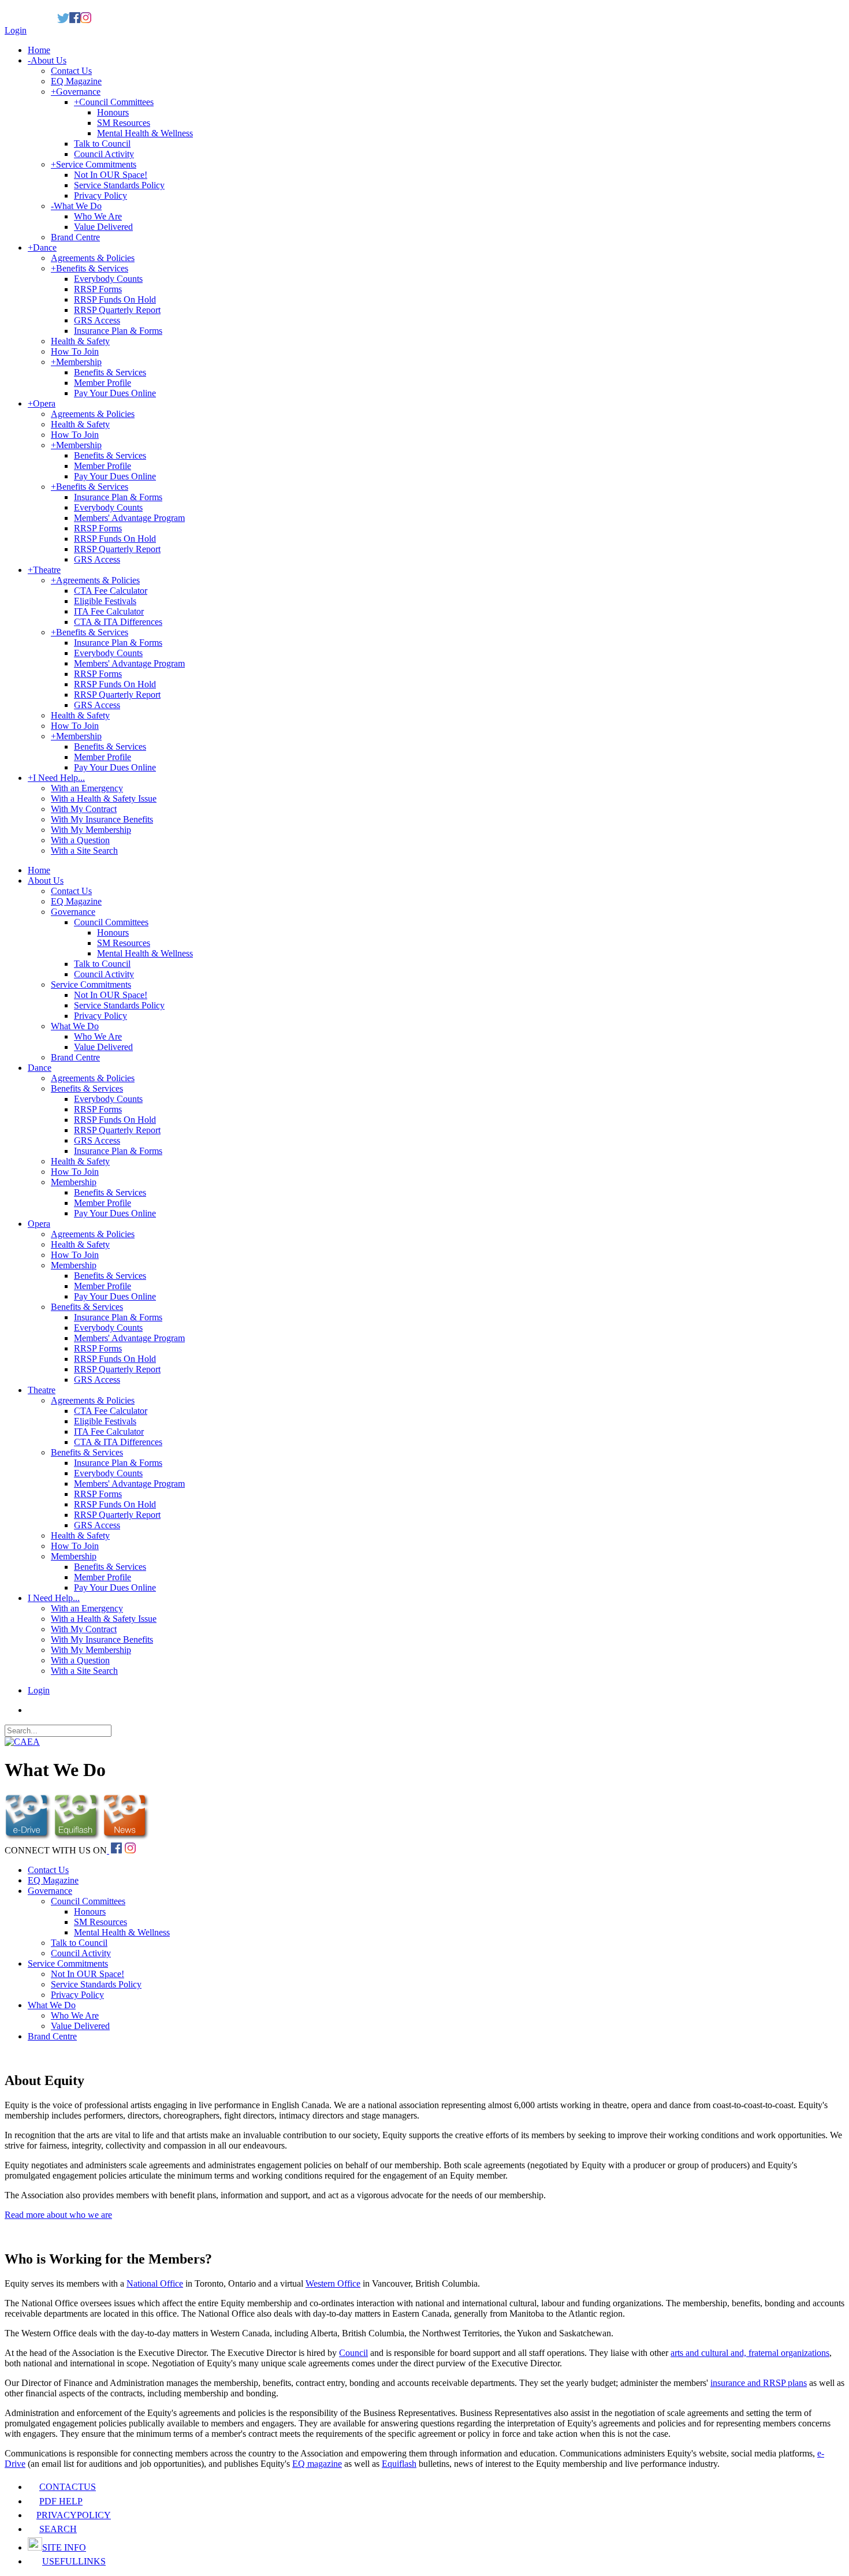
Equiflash (399, 2464)
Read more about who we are (58, 2215)
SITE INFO (64, 2547)
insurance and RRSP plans (759, 2383)
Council (353, 2353)
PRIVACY (74, 2515)
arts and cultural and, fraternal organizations (750, 2353)
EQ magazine (317, 2464)
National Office (155, 2283)
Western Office (333, 2283)
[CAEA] (22, 1742)
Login (16, 30)
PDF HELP (61, 2501)
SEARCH (58, 2529)
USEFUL (74, 2561)
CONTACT (68, 2487)
